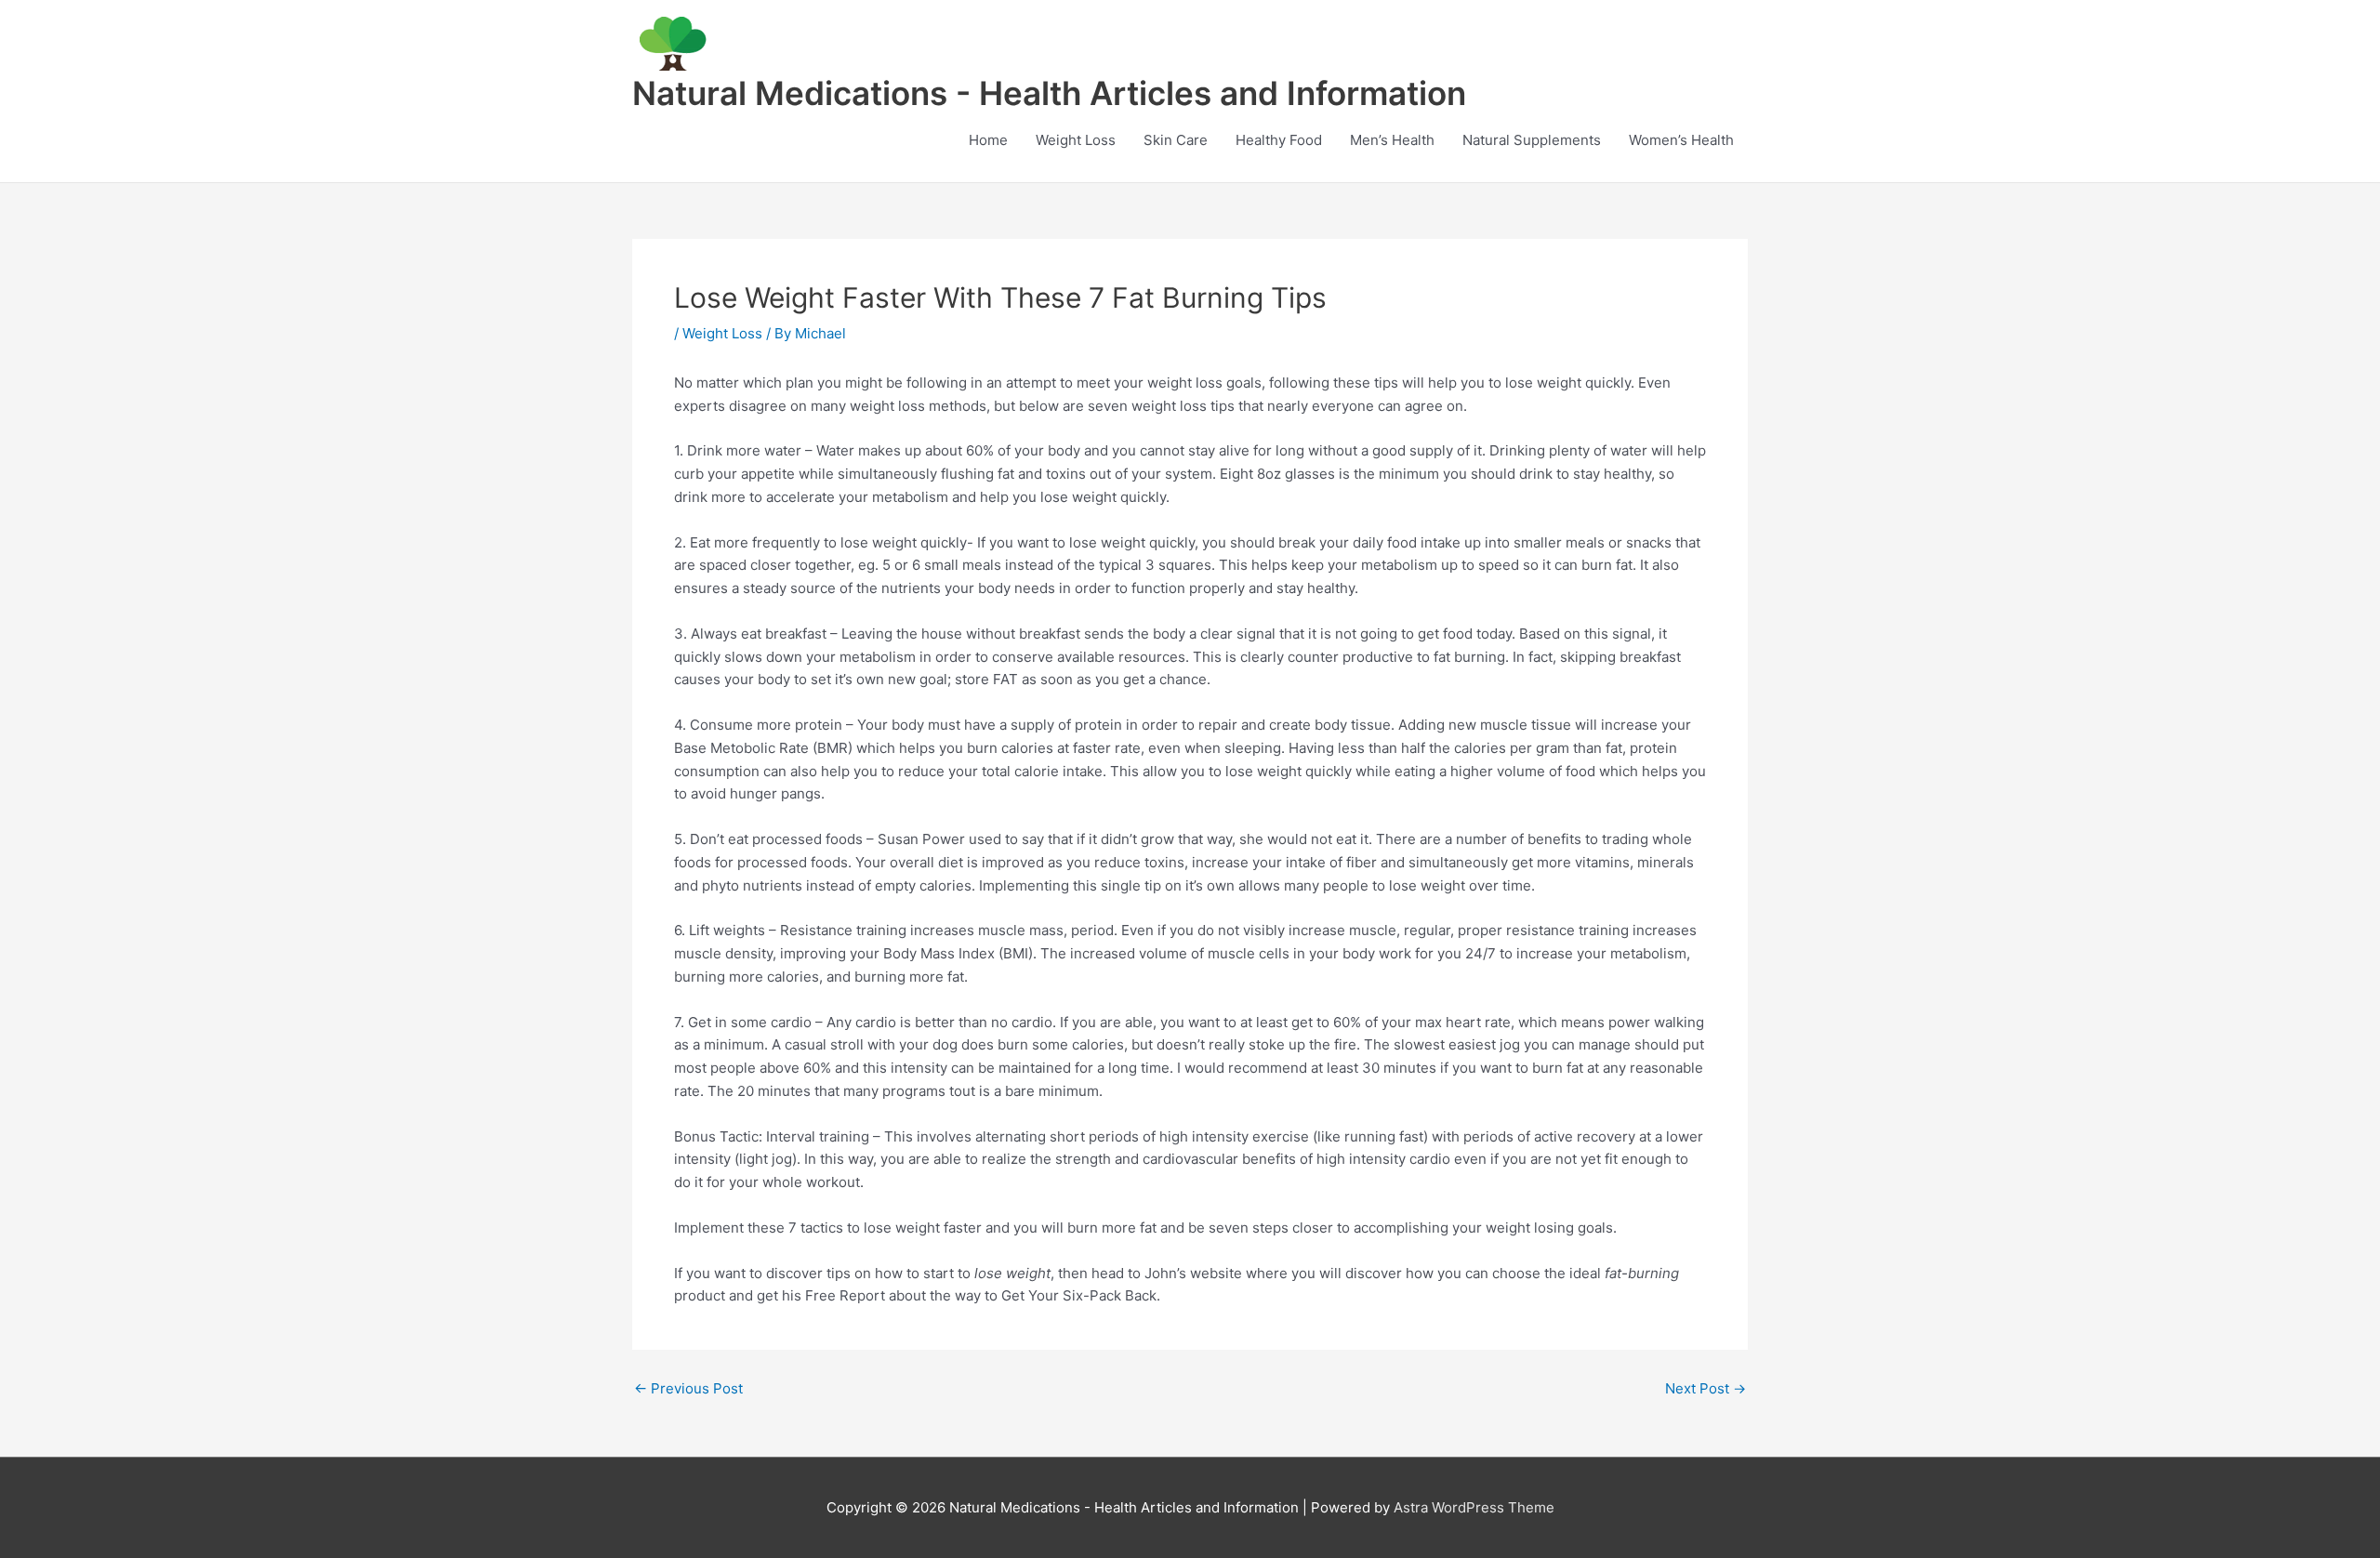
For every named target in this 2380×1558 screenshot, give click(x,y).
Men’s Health (1392, 140)
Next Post (1706, 1388)
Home (988, 140)
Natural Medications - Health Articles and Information (1049, 93)
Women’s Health (1681, 140)
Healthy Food (1279, 140)
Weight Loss (1076, 140)
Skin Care (1176, 140)
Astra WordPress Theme (1474, 1507)
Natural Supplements (1532, 140)
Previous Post (688, 1388)
